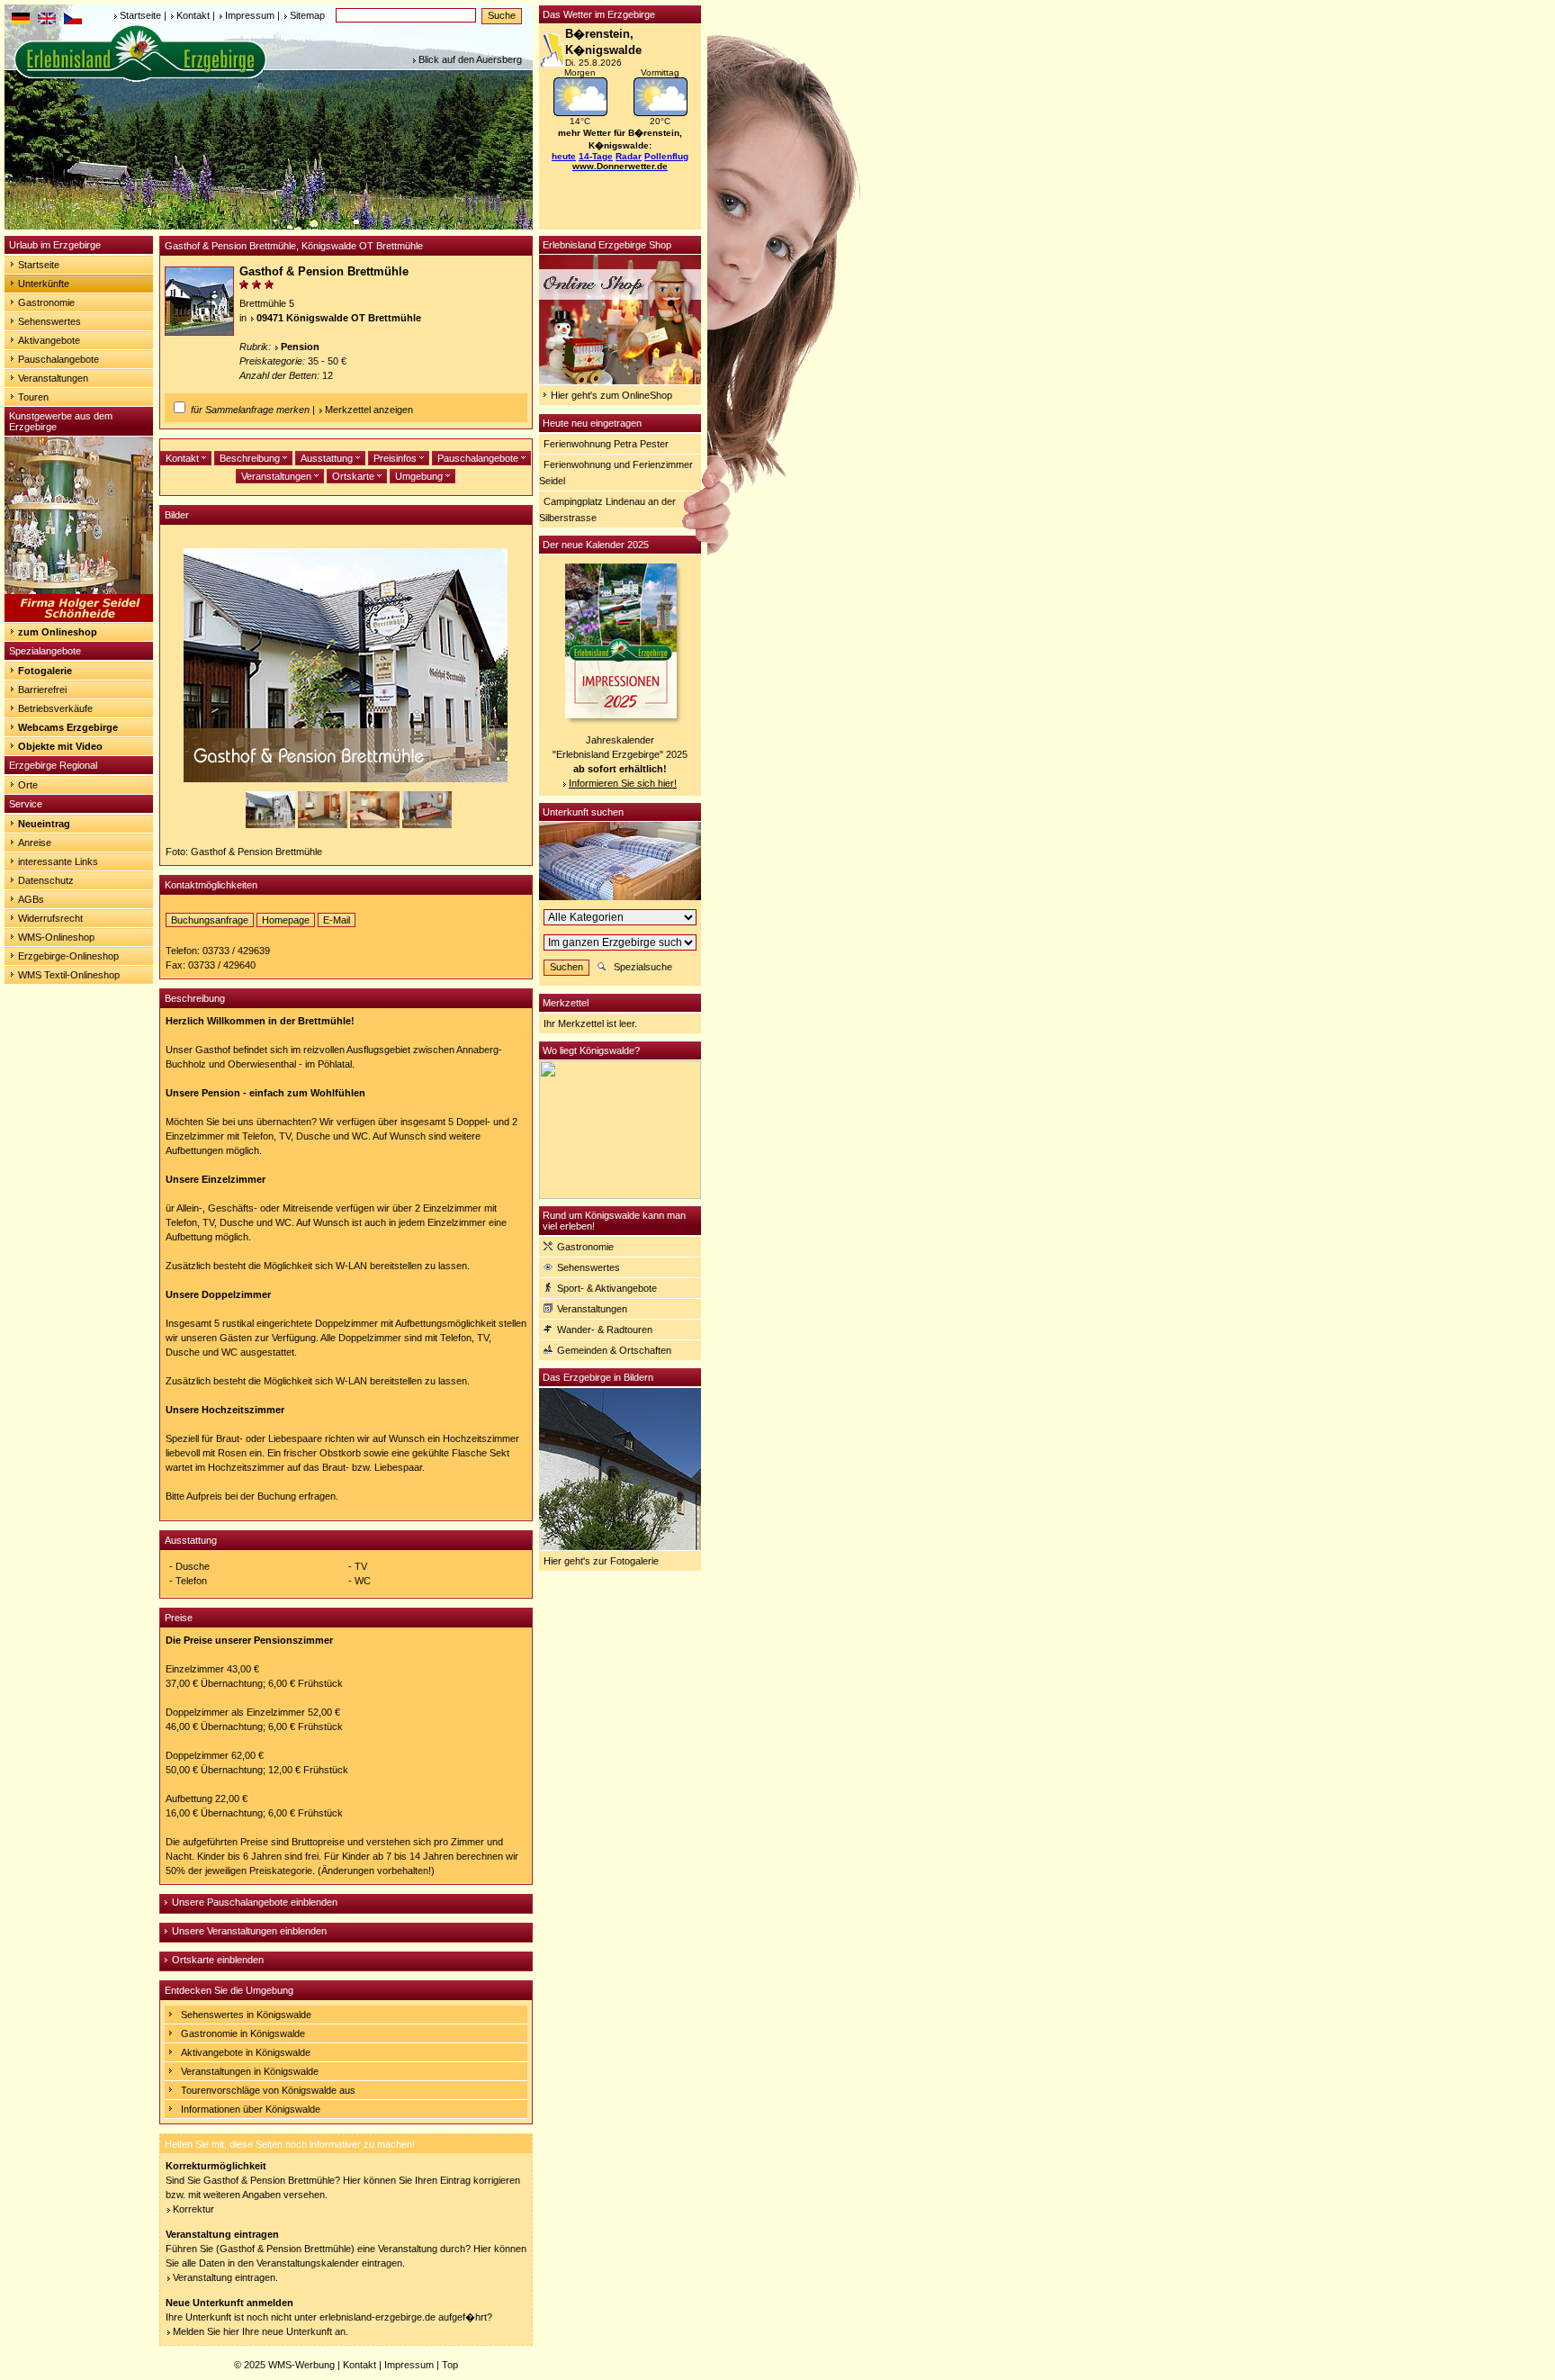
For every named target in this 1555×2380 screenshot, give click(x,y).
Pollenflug (666, 156)
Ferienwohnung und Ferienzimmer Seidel (616, 473)
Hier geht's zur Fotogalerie (601, 1561)
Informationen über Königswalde (251, 2109)
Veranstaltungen (53, 378)
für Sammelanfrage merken (250, 410)
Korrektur (193, 2209)
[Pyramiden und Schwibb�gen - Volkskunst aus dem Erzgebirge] (79, 618)
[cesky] (73, 21)
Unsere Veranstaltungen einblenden (249, 1931)
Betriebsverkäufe (55, 708)
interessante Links (58, 861)
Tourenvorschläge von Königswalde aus (268, 2090)
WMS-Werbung (301, 2365)
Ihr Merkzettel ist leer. (590, 1023)
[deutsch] (21, 21)
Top (450, 2365)
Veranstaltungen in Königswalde (250, 2071)
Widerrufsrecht (50, 918)
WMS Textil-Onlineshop (69, 975)
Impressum (250, 15)
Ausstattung (328, 458)
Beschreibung (251, 458)
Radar (629, 156)
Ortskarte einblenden (218, 1960)
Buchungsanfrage (210, 920)
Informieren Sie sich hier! (623, 783)
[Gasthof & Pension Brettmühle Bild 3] (376, 825)
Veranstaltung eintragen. (225, 2277)
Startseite (140, 15)
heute (564, 156)
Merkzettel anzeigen (369, 410)
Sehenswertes (49, 321)
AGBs (31, 899)
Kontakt (193, 15)
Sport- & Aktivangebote (607, 1288)
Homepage (286, 920)
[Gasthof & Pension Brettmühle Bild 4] (427, 825)
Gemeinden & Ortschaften (614, 1350)
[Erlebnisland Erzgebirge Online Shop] (620, 381)
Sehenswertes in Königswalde (246, 2015)
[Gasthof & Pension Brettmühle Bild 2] (324, 825)
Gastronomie (46, 302)
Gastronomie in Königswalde (243, 2033)
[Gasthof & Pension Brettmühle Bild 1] (272, 825)
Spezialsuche (643, 967)
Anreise (35, 843)
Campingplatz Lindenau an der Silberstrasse (607, 509)
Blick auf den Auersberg (470, 59)
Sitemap (307, 15)
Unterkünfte (44, 284)
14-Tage (596, 156)
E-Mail (337, 920)
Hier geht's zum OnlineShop (611, 395)
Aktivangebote (49, 340)
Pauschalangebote (58, 359)
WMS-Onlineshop (56, 937)
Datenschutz (46, 880)
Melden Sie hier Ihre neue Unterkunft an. (261, 2331)
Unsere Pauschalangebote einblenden (255, 1902)
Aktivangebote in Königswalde (246, 2052)
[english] (47, 21)
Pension (300, 347)
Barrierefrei (42, 690)
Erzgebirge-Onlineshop (68, 956)
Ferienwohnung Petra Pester (606, 444)
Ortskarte (355, 476)
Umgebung (420, 476)
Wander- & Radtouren (605, 1330)
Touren (33, 397)
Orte (28, 785)
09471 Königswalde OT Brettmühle (339, 318)
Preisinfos (396, 458)
